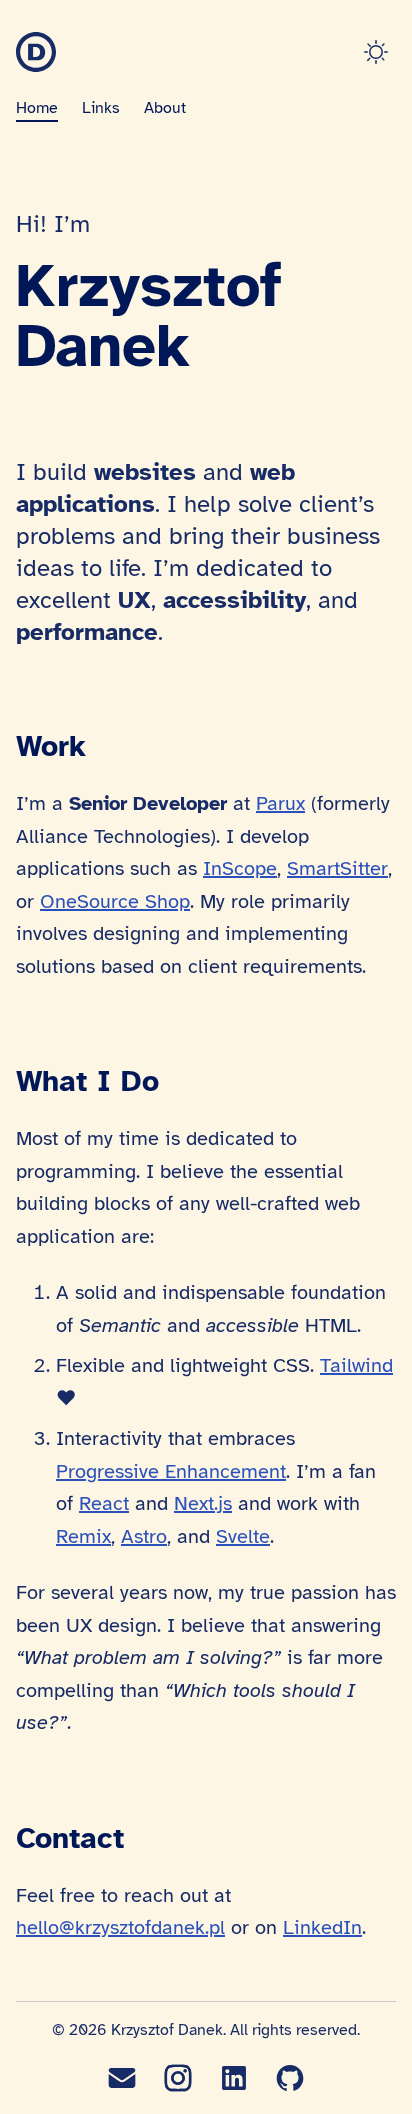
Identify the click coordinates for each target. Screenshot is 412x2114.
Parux (280, 803)
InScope (240, 868)
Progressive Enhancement (171, 1471)
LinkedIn (322, 1927)
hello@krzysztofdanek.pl (120, 1927)
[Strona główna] (36, 52)
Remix (83, 1536)
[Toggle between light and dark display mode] (380, 52)
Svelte (243, 1536)
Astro (144, 1536)
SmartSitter (337, 868)
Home (37, 108)
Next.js (203, 1503)
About (165, 108)
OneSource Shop (115, 901)
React (104, 1503)
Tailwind (356, 1365)
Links (101, 108)
